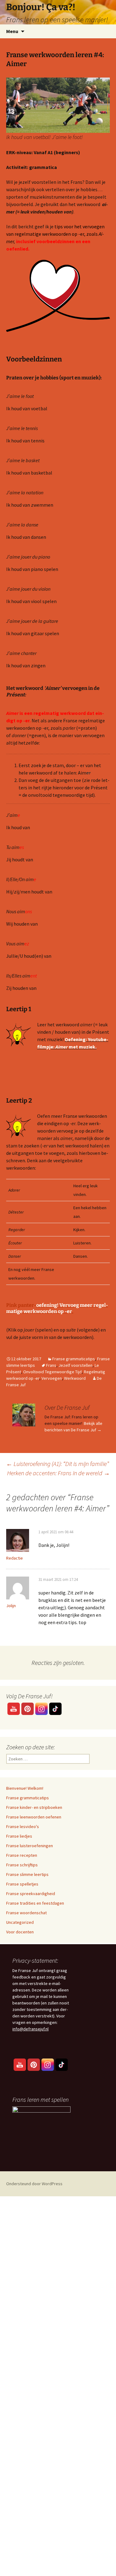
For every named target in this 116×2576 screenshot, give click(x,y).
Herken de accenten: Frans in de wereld (58, 1473)
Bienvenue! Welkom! (25, 1788)
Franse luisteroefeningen (30, 1846)
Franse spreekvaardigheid (31, 1894)
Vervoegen (52, 1378)
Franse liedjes (19, 1836)
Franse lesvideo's (23, 1826)
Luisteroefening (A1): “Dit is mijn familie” (58, 1464)
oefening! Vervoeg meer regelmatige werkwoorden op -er (57, 1308)
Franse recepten (22, 1855)
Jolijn (11, 1606)
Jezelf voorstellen (75, 1365)
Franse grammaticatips (74, 1359)
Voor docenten (20, 1932)
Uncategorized (20, 1922)
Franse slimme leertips (27, 1874)
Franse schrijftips (22, 1865)
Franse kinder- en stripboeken (34, 1807)
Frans (51, 1365)
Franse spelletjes (22, 1884)
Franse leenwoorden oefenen (34, 1817)
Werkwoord (75, 1378)
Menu (12, 31)
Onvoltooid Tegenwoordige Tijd (52, 1372)
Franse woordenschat (26, 1913)
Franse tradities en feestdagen (35, 1903)
